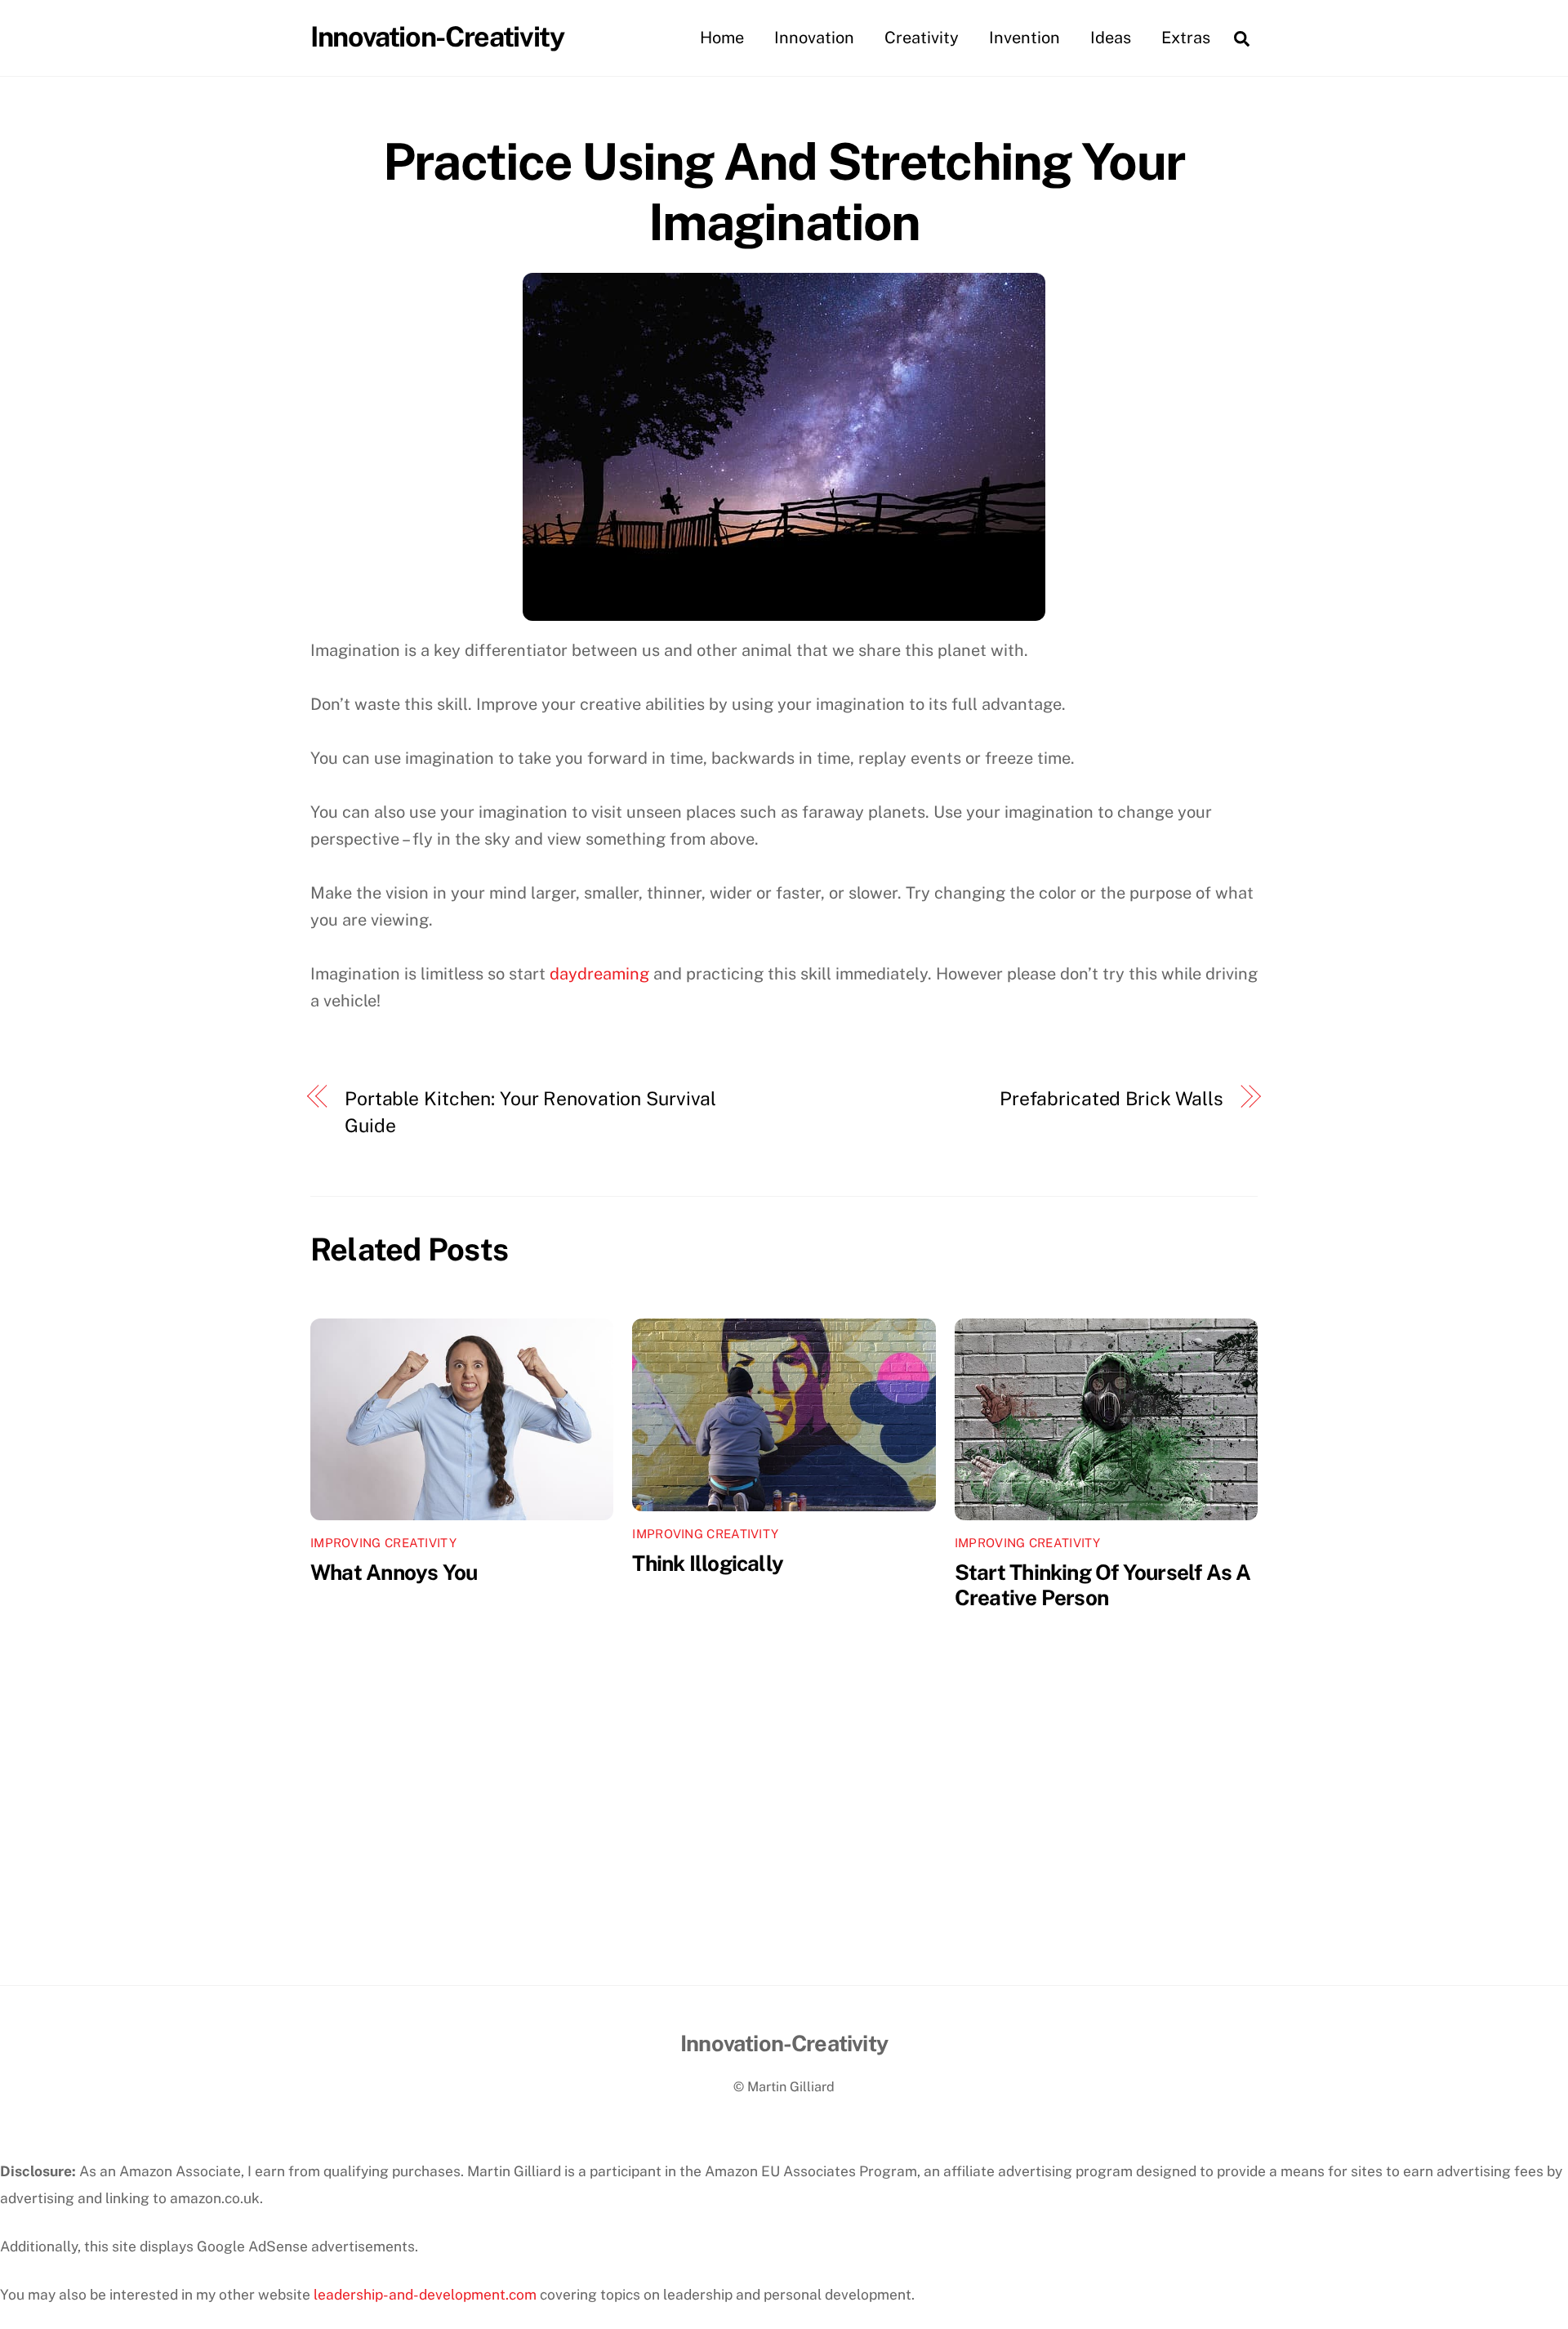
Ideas (1111, 38)
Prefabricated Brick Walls (1111, 1098)
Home (722, 38)
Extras (1186, 38)
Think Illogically (708, 1563)
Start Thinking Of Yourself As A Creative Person (1103, 1585)
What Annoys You (394, 1572)
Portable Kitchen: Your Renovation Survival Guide (530, 1112)
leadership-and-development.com (425, 2294)
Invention (1025, 38)
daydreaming (599, 974)
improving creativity (383, 1543)
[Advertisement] (784, 1863)
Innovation (814, 38)
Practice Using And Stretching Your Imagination (784, 192)
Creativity (922, 38)
